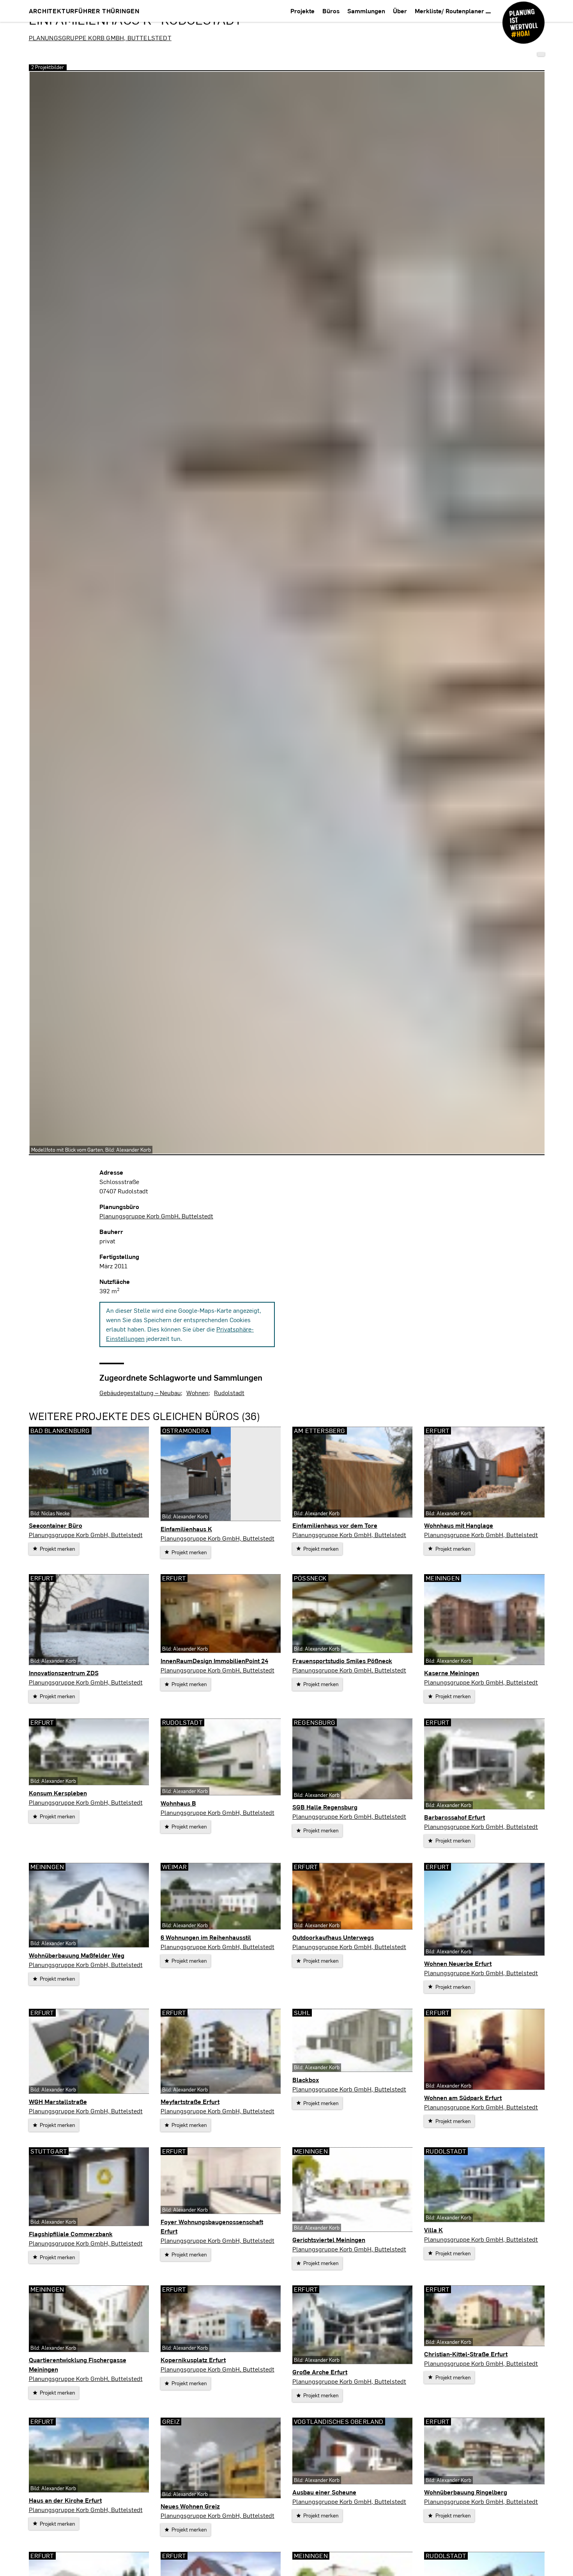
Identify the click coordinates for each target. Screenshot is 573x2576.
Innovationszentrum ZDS (64, 1673)
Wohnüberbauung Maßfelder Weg (77, 1955)
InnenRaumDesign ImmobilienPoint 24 (214, 1661)
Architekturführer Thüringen (84, 11)
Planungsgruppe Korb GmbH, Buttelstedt (100, 38)
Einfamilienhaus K (186, 1529)
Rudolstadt (229, 1393)
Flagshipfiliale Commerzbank (71, 2234)
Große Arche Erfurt (320, 2372)
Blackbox (306, 2080)
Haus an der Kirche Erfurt (65, 2500)
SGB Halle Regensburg (325, 1807)
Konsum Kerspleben (58, 1793)
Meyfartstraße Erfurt (190, 2101)
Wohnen (197, 1393)
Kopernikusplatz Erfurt (193, 2360)
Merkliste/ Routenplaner (450, 11)
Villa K (433, 2230)
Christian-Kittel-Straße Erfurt (466, 2354)
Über (400, 11)
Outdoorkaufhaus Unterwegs (333, 1937)
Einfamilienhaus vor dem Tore (335, 1525)
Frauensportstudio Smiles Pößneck (342, 1661)
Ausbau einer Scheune (324, 2492)
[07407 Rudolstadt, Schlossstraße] (541, 54)
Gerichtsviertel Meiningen (329, 2240)
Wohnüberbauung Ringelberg (466, 2492)
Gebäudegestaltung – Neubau (140, 1393)
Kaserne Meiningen (452, 1673)
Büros (331, 11)
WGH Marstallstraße (58, 2101)
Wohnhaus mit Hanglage (459, 1525)
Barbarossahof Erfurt (455, 1817)
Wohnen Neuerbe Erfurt (458, 1963)
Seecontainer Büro (56, 1525)
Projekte (302, 11)
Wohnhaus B (178, 1803)
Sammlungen (366, 11)
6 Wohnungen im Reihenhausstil (206, 1937)
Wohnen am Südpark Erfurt (463, 2098)
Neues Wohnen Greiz (190, 2506)
